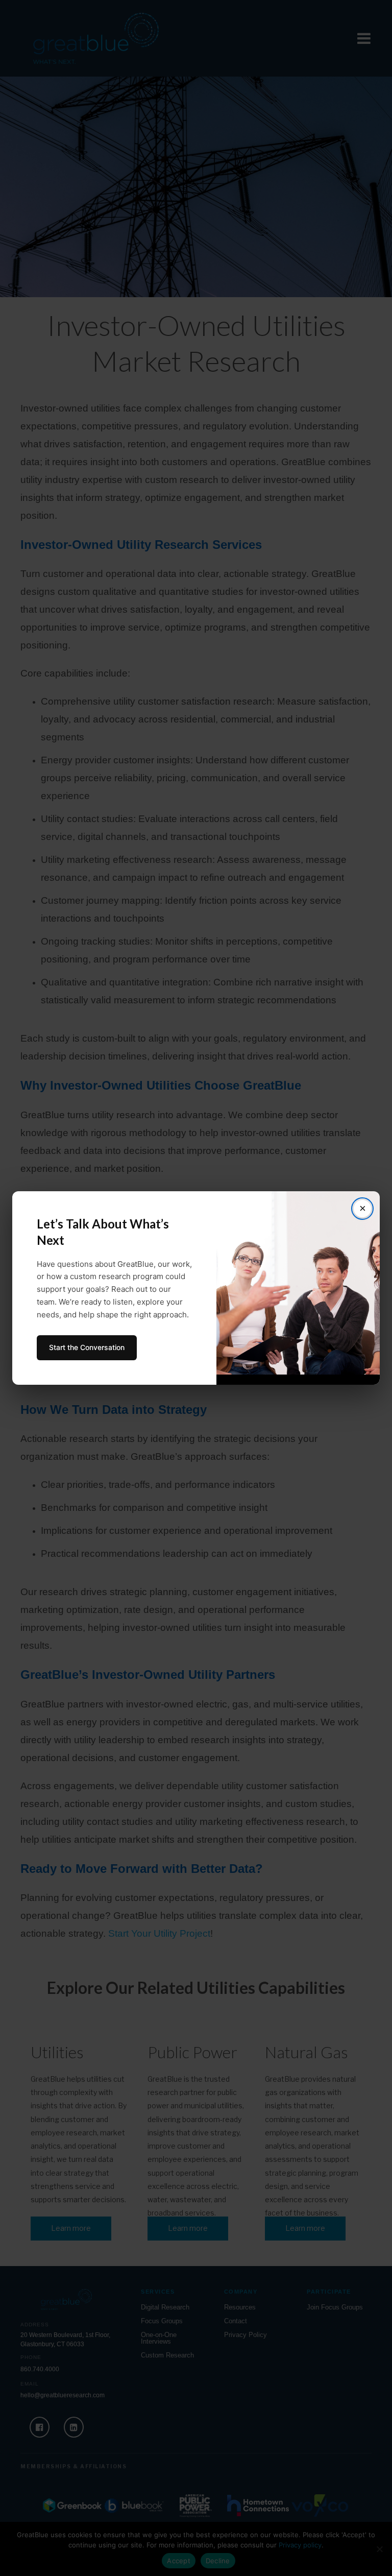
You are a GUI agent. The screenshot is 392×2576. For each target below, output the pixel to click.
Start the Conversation (87, 1347)
